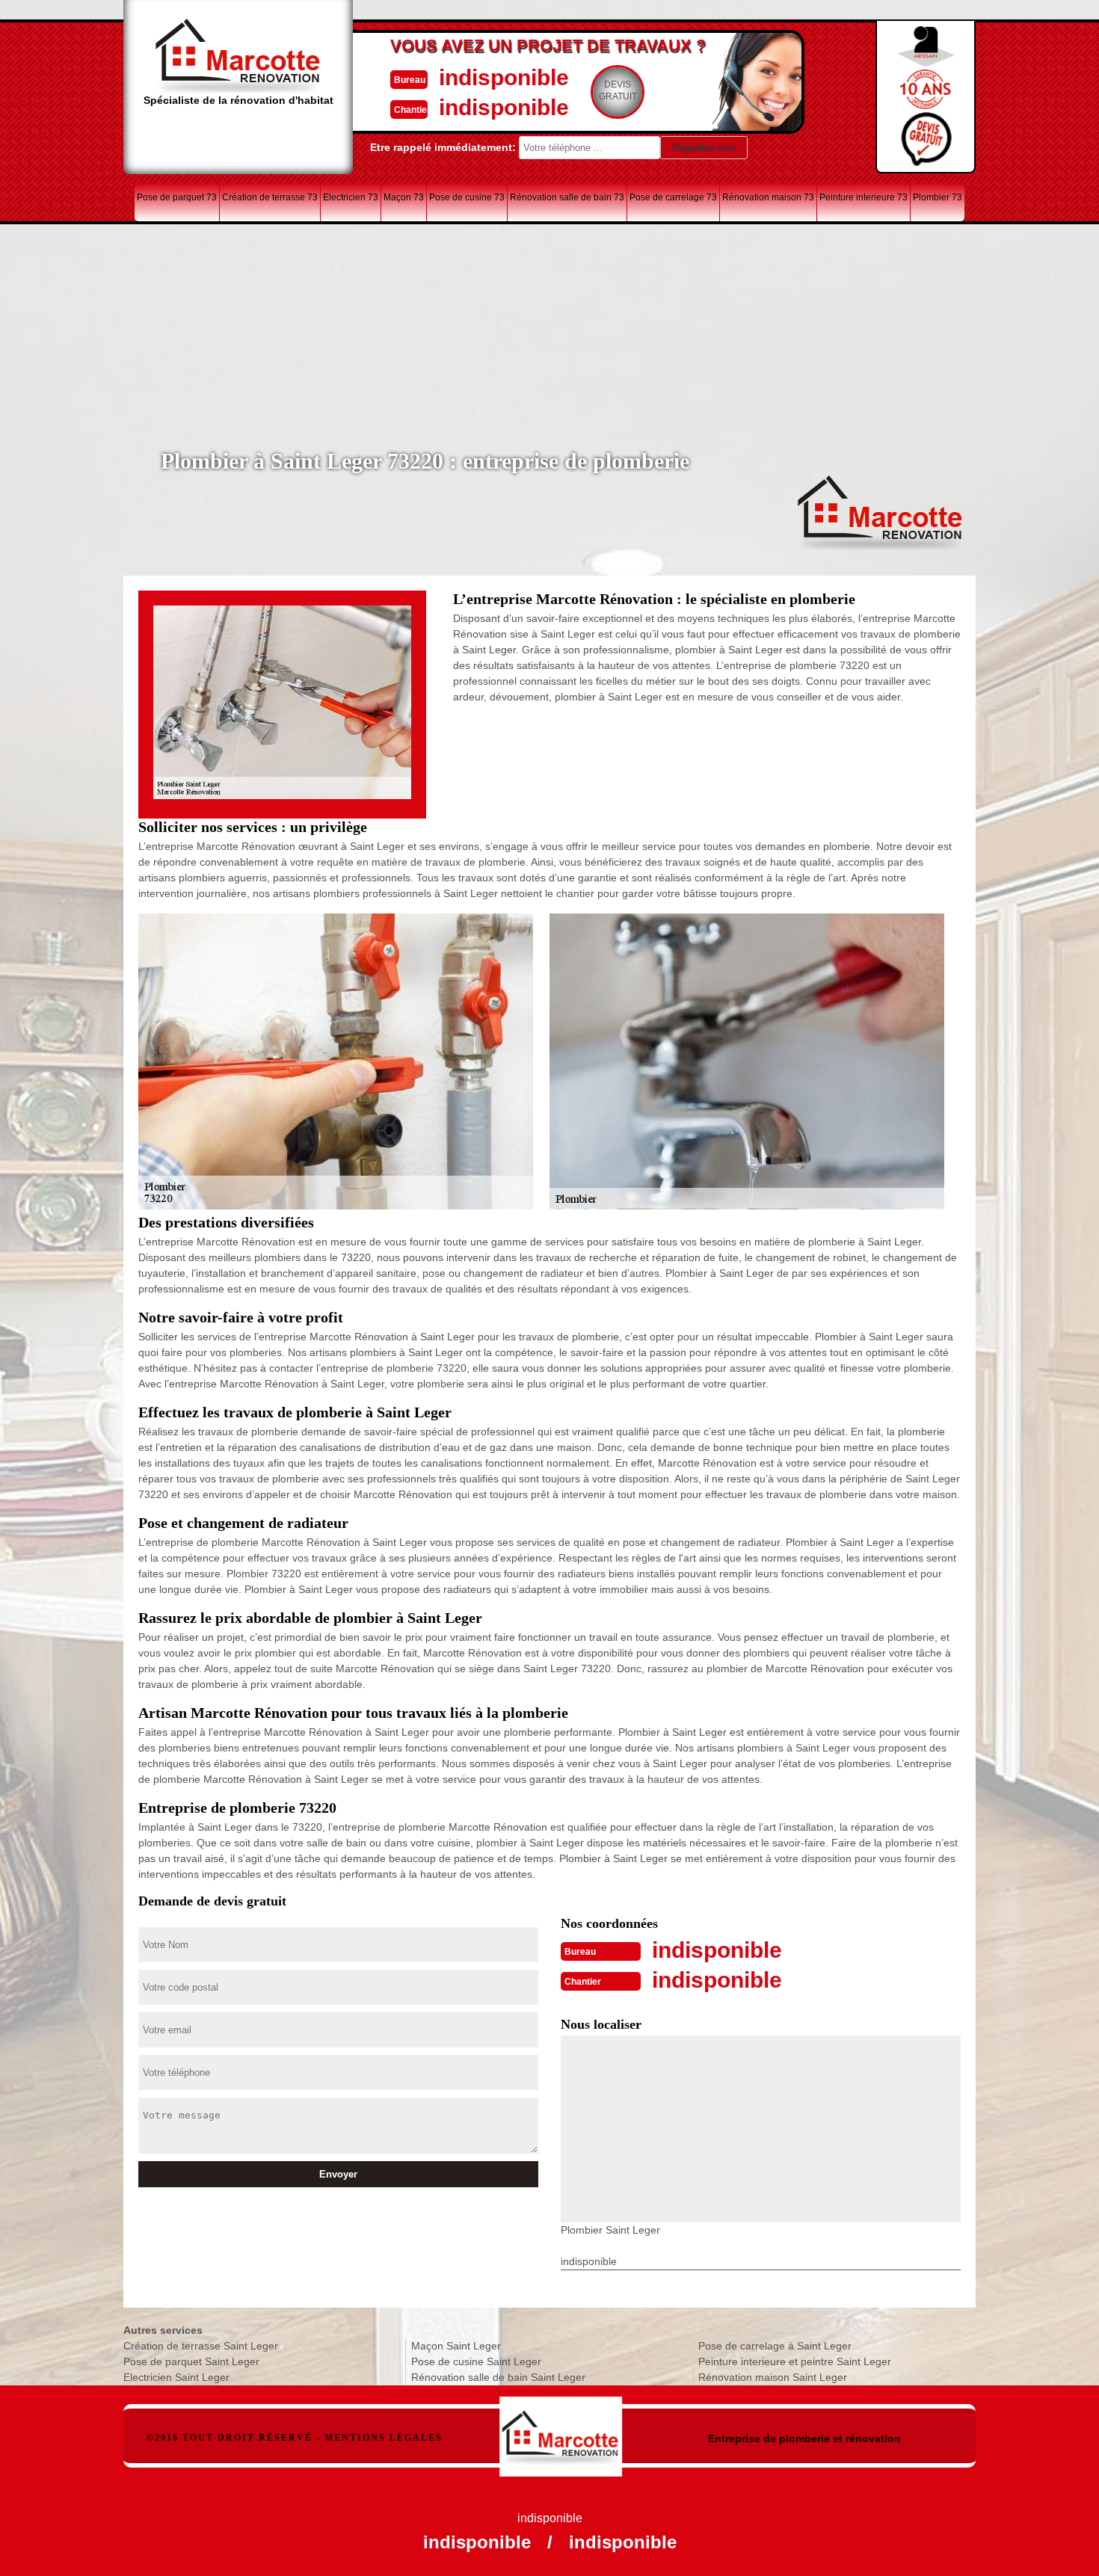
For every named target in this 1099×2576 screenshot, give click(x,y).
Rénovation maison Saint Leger (773, 2377)
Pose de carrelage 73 (673, 197)
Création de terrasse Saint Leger (201, 2346)
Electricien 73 (351, 197)
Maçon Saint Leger (456, 2346)
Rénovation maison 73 (768, 197)
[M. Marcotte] (561, 2429)
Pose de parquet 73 (177, 197)
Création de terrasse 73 (270, 197)
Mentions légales (384, 2438)
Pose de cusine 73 (467, 197)
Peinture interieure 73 (863, 197)
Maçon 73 (404, 197)
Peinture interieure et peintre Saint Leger (795, 2361)
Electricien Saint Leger (176, 2377)
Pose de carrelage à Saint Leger (775, 2346)
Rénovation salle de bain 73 (567, 197)
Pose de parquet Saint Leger (191, 2361)
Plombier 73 (938, 197)
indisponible (504, 77)
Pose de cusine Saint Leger (476, 2361)
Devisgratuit (618, 90)
